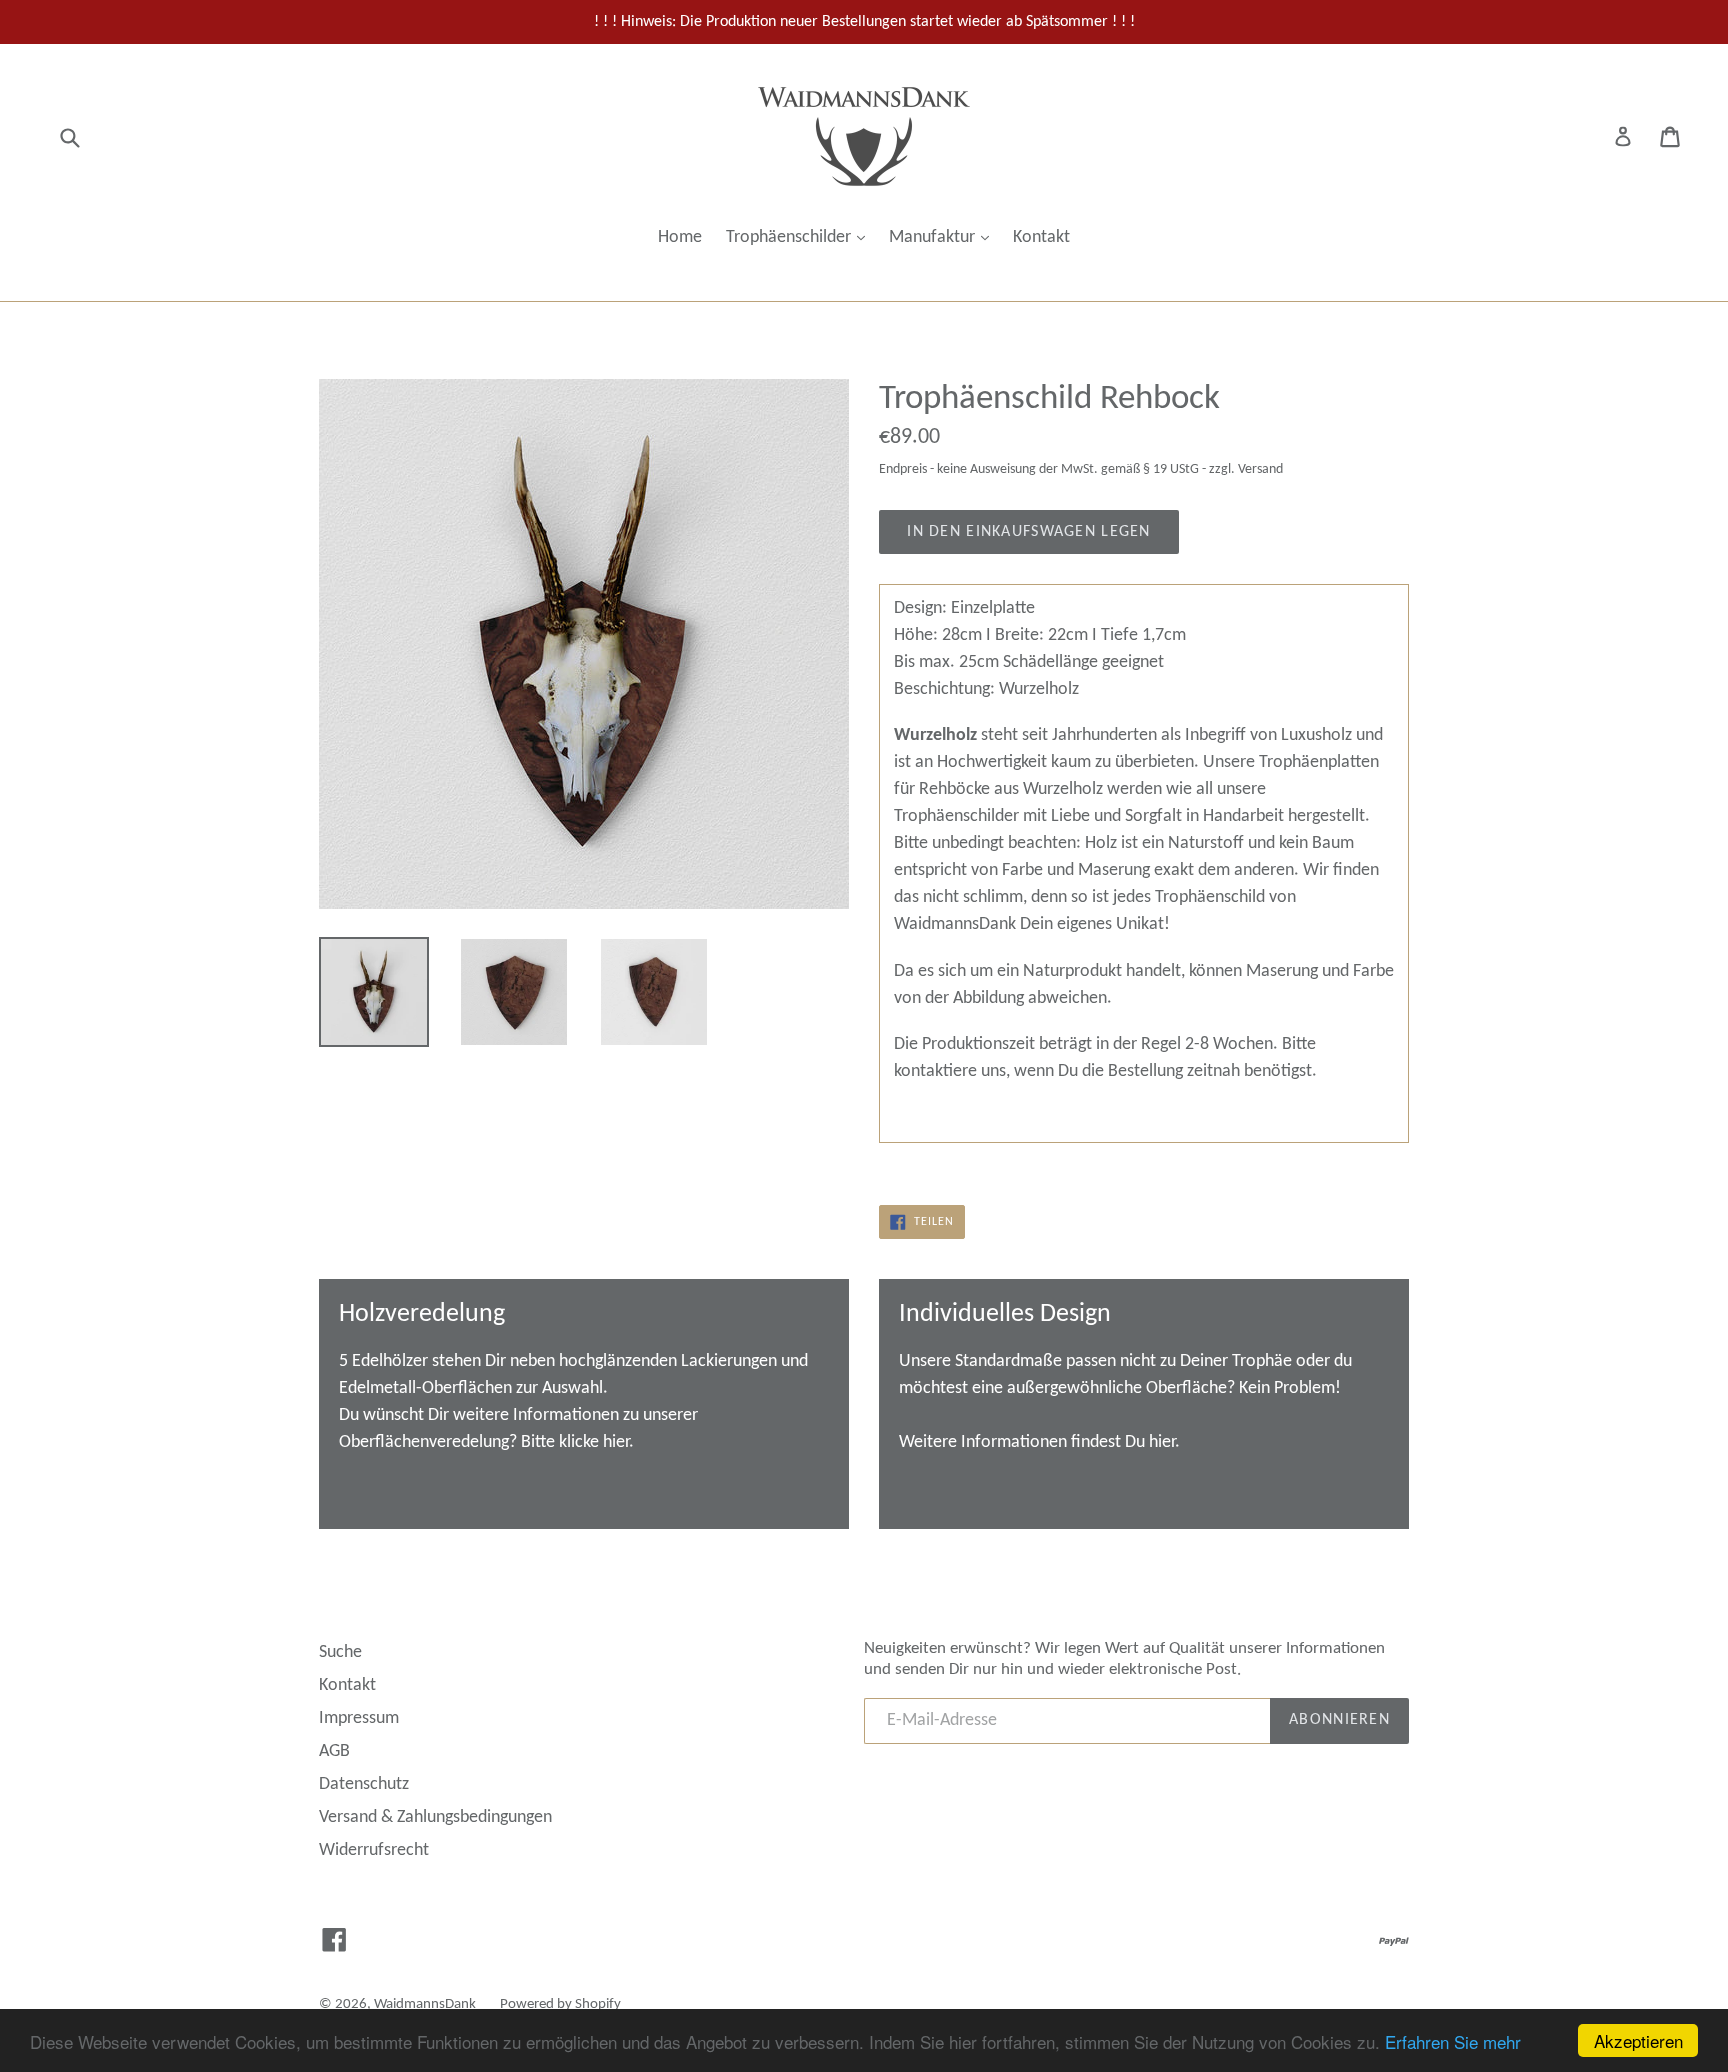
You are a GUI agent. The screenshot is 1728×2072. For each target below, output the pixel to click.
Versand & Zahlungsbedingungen (435, 1817)
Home (680, 237)
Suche (340, 1652)
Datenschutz (364, 1784)
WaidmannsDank (425, 2004)
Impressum (359, 1718)
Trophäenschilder (800, 237)
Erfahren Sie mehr (1453, 2041)
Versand (1260, 469)
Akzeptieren (1638, 2040)
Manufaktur (944, 237)
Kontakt (1041, 237)
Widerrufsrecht (374, 1850)
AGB (334, 1751)
